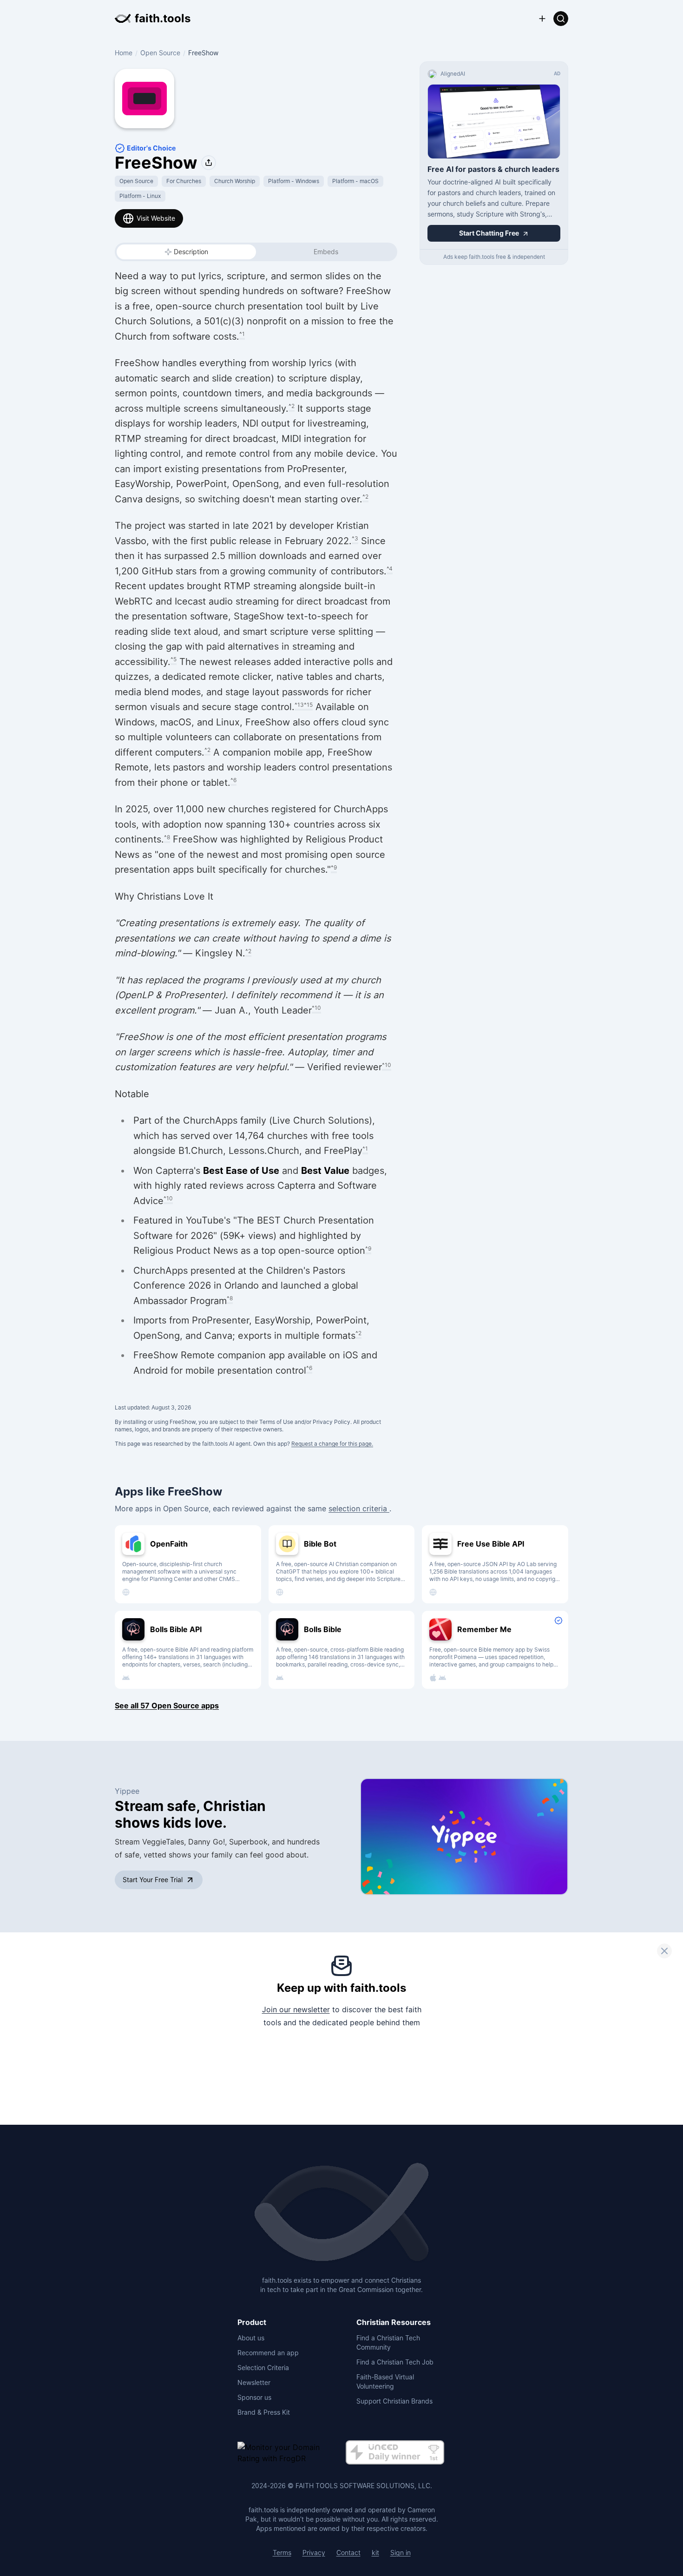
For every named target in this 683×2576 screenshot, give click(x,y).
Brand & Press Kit (264, 2412)
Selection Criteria (263, 2368)
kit (375, 2553)
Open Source (160, 53)
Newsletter (254, 2382)
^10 (316, 1008)
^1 (242, 334)
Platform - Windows (294, 181)
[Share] (209, 163)
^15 (308, 705)
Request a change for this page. (332, 1444)
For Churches (184, 181)
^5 (174, 659)
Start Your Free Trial (153, 1880)
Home (124, 53)
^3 (355, 538)
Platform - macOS (355, 181)
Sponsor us (254, 2397)
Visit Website (156, 218)
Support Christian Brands (394, 2401)
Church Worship (235, 181)
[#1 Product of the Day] (395, 2453)
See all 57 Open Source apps (167, 1706)
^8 (167, 837)
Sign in (401, 2553)
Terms (282, 2553)
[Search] (561, 19)
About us (251, 2338)
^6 (233, 780)
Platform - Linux (140, 196)
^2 (292, 406)
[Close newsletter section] (664, 1951)
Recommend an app (268, 2353)
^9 (334, 867)
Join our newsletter (296, 2009)
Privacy (314, 2553)
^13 (299, 705)
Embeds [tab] (326, 252)
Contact (348, 2553)
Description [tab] (191, 252)
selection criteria (359, 1509)
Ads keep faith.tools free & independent (494, 257)
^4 (390, 569)
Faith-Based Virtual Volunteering (385, 2382)
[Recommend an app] (542, 19)
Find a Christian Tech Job (395, 2362)
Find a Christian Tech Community (388, 2342)
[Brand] (341, 2213)
